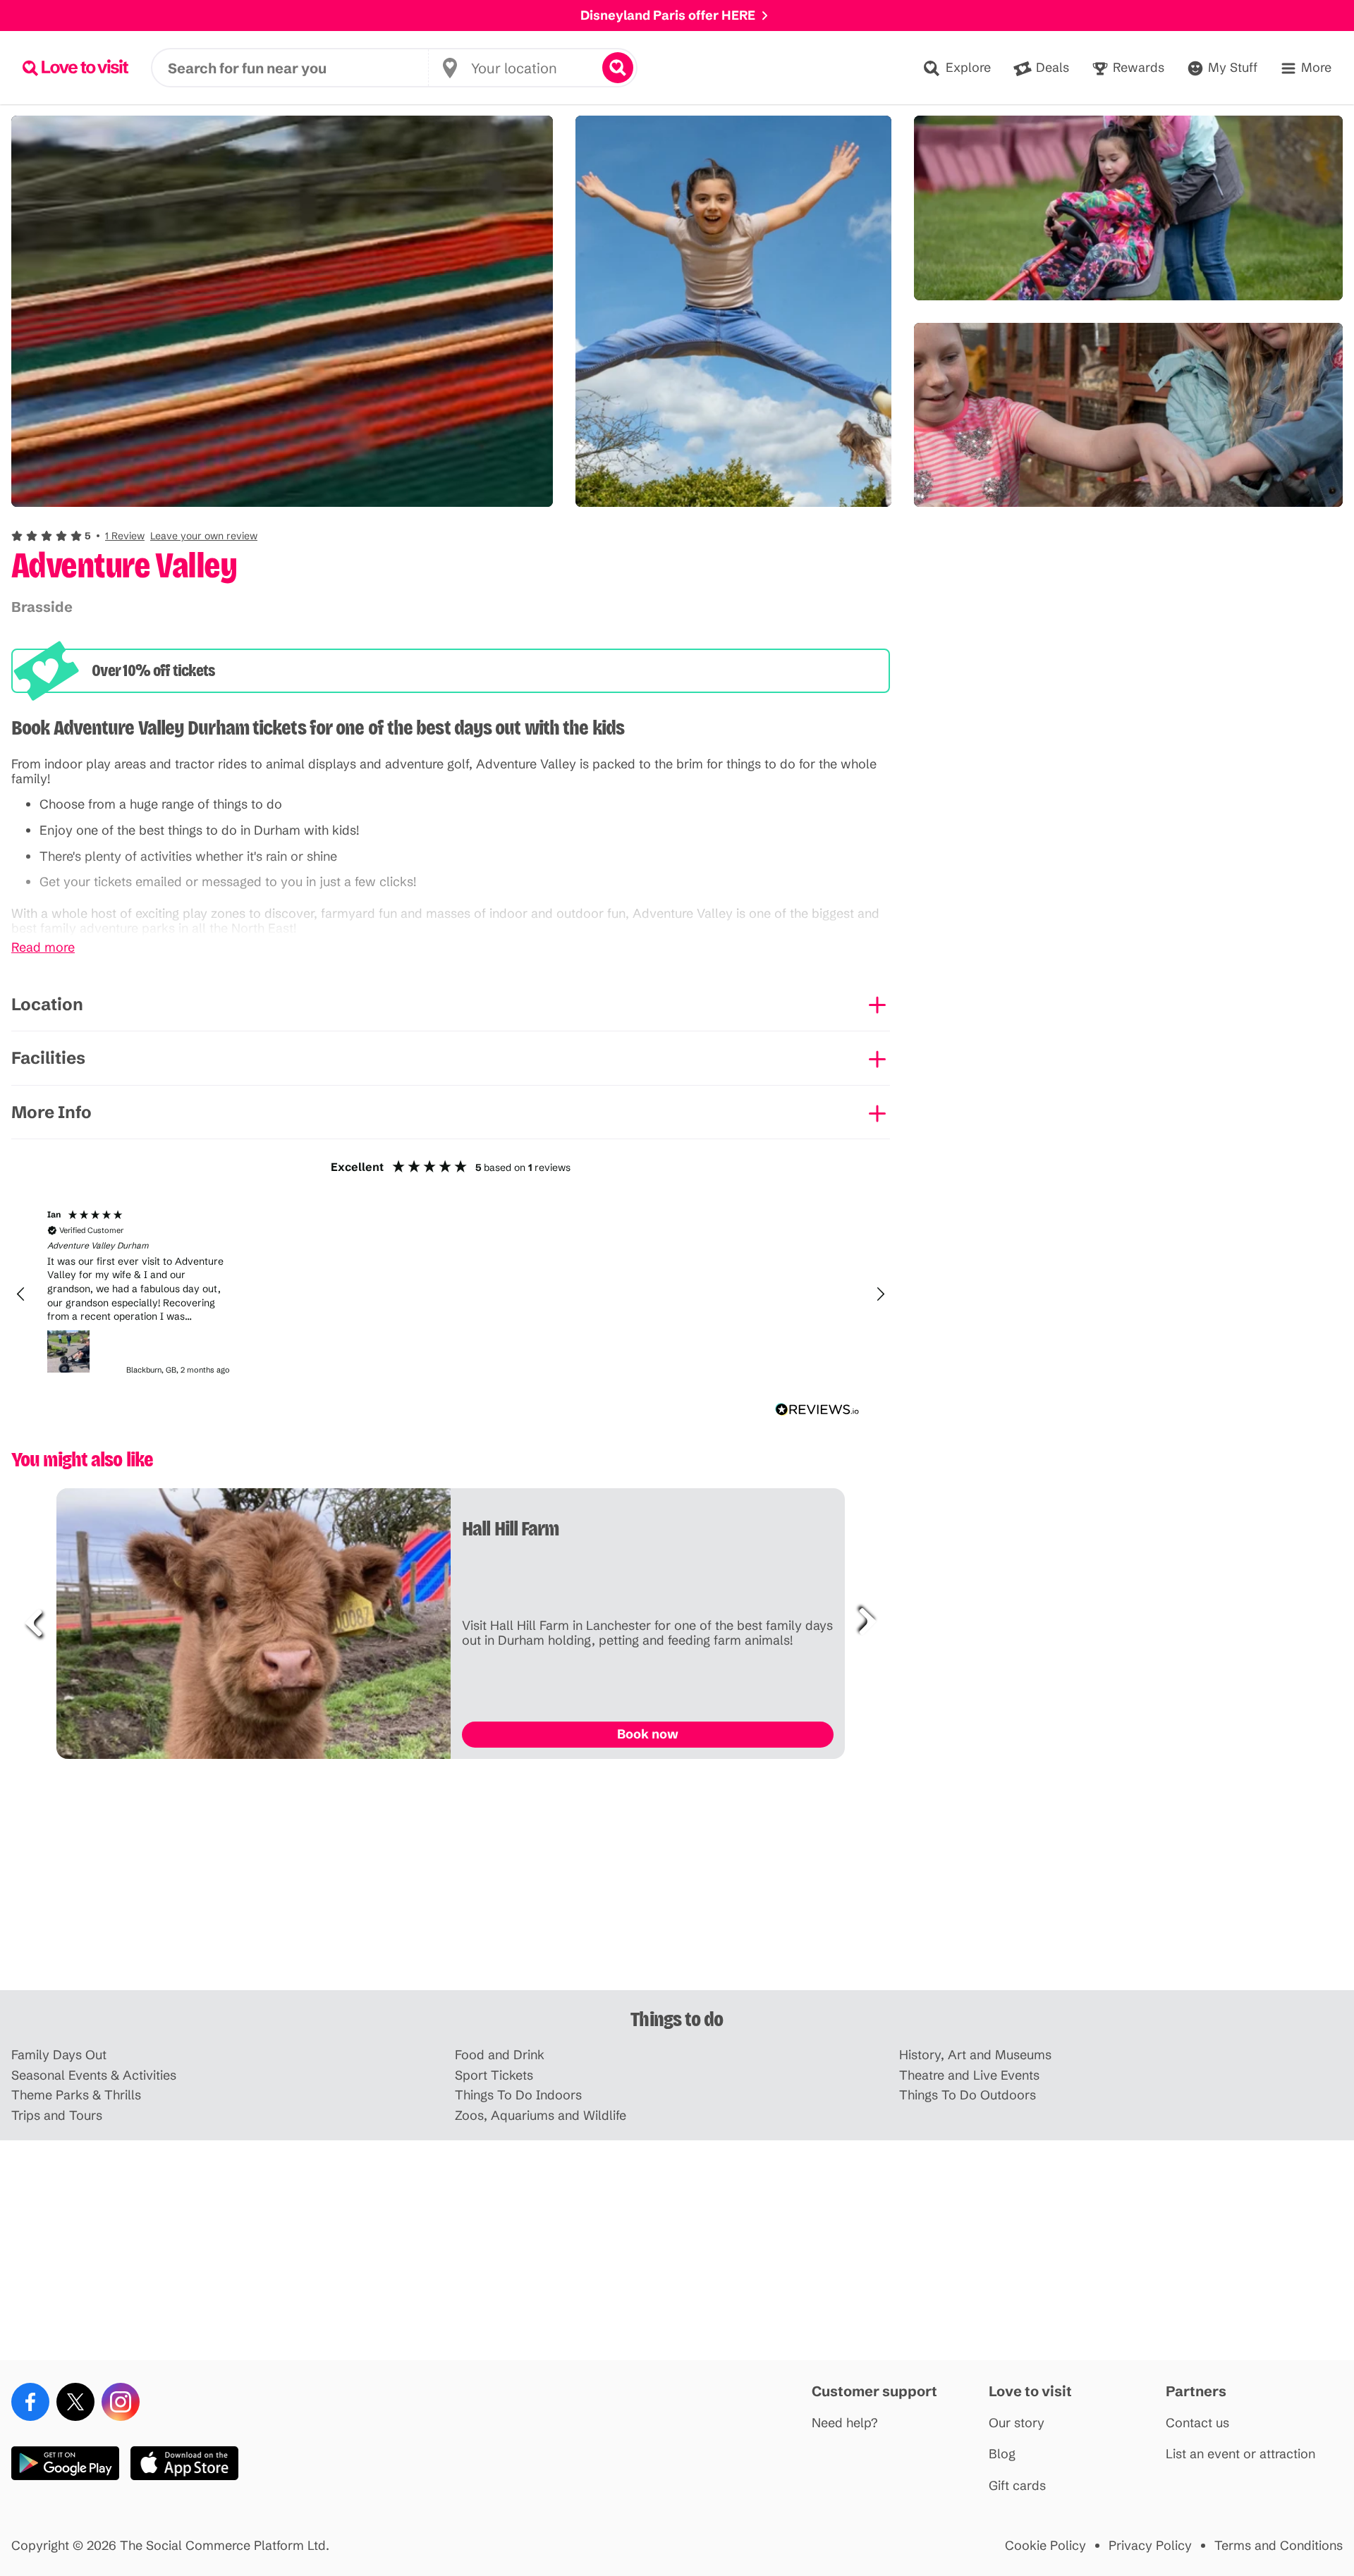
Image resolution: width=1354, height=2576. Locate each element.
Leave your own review (204, 536)
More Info (51, 1112)
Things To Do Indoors (518, 2096)
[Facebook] (30, 2402)
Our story (1017, 2423)
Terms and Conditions (1279, 2546)
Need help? (845, 2423)
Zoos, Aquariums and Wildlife (541, 2116)
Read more (43, 948)
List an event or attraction (1240, 2454)
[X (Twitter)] (75, 2402)
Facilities (48, 1058)
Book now (648, 1734)
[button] (134, 536)
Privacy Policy (1150, 2546)
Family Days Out (59, 2055)
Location (47, 1004)
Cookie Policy (1045, 2546)
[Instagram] (121, 2402)
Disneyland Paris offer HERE (668, 15)
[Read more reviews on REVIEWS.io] (817, 1410)
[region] (451, 1294)
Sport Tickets (494, 2076)
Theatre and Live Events (969, 2076)
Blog (1002, 2454)
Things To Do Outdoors (968, 2096)
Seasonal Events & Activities (94, 2076)
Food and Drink (500, 2055)
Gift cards (1017, 2486)
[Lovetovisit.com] (75, 68)
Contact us (1197, 2423)
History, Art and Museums (975, 2055)
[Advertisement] (677, 1880)
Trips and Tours (57, 2116)
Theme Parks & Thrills (76, 2096)
